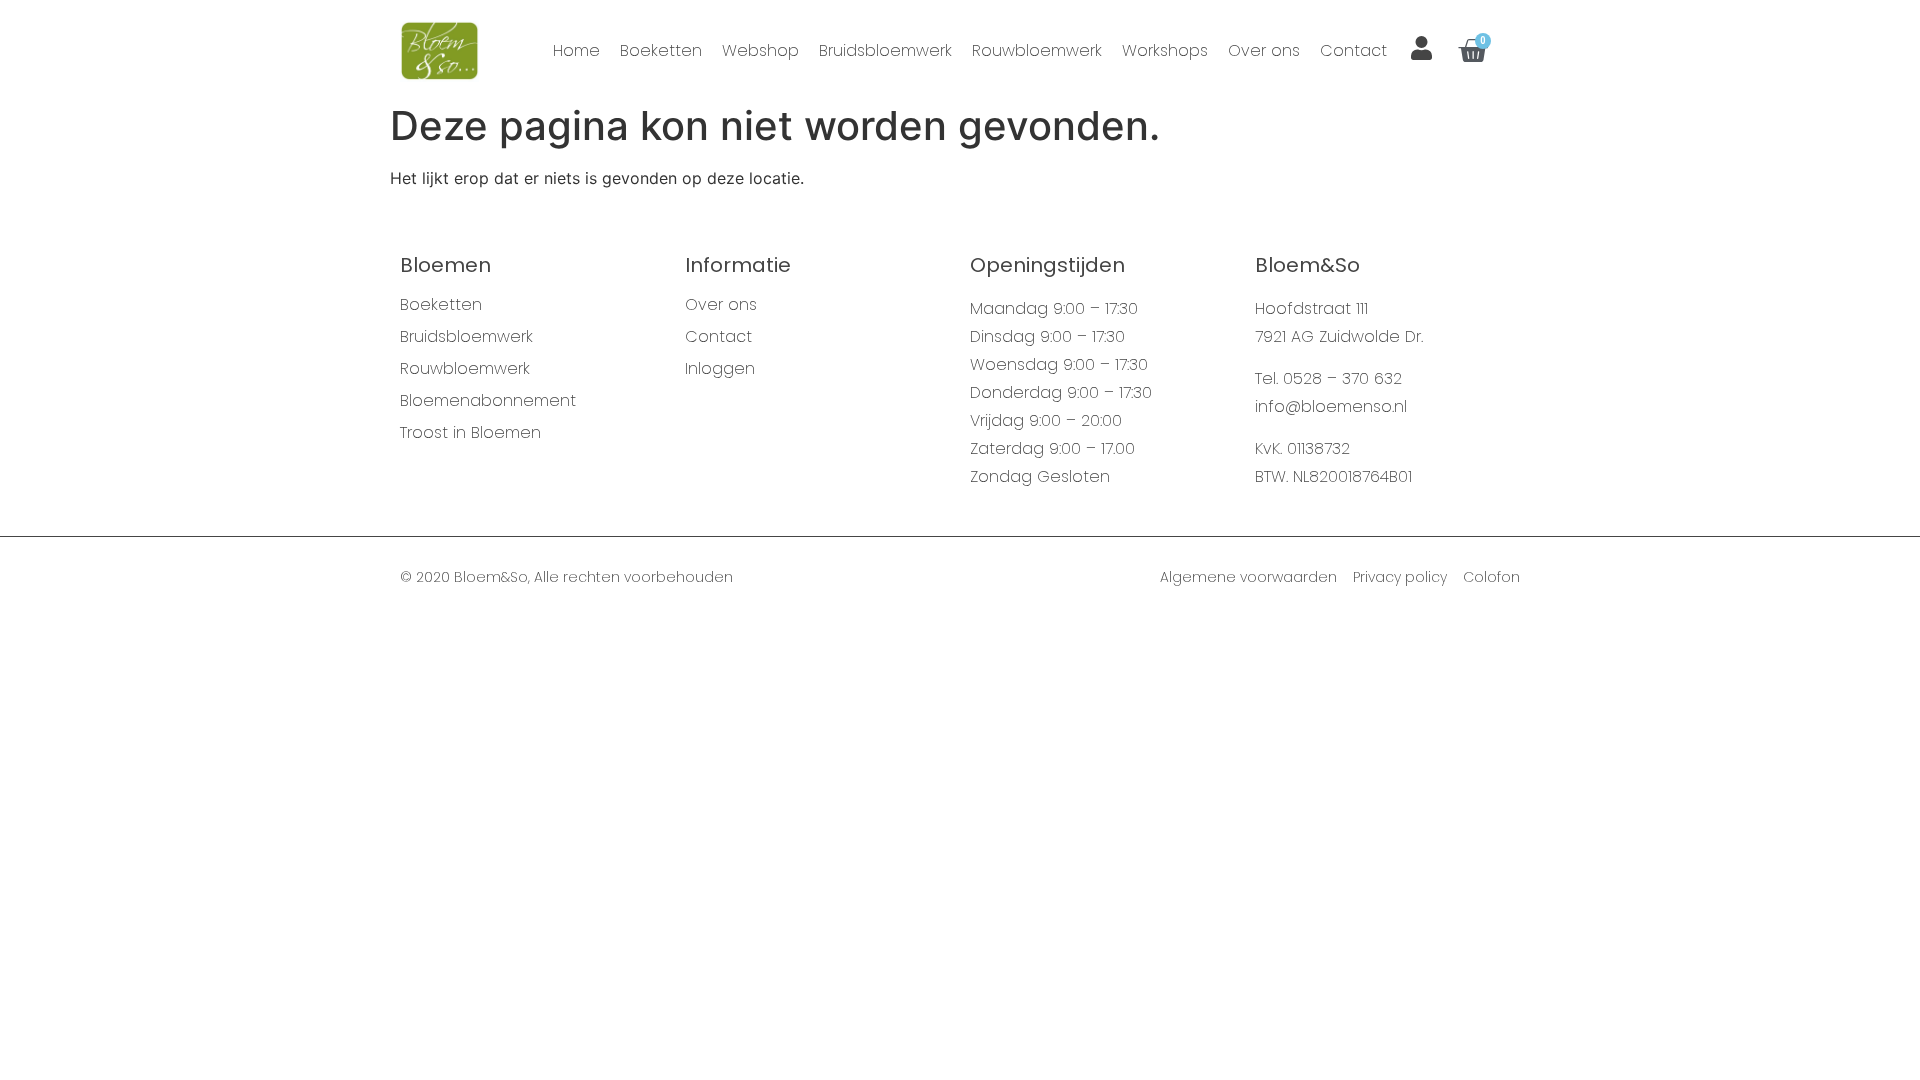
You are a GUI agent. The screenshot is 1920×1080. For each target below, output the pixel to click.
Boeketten (661, 50)
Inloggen (720, 369)
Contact (1353, 50)
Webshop (760, 50)
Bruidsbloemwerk (885, 50)
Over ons (1264, 50)
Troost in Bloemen (470, 433)
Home (576, 50)
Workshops (1165, 50)
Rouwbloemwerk (1037, 50)
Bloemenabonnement (488, 401)
